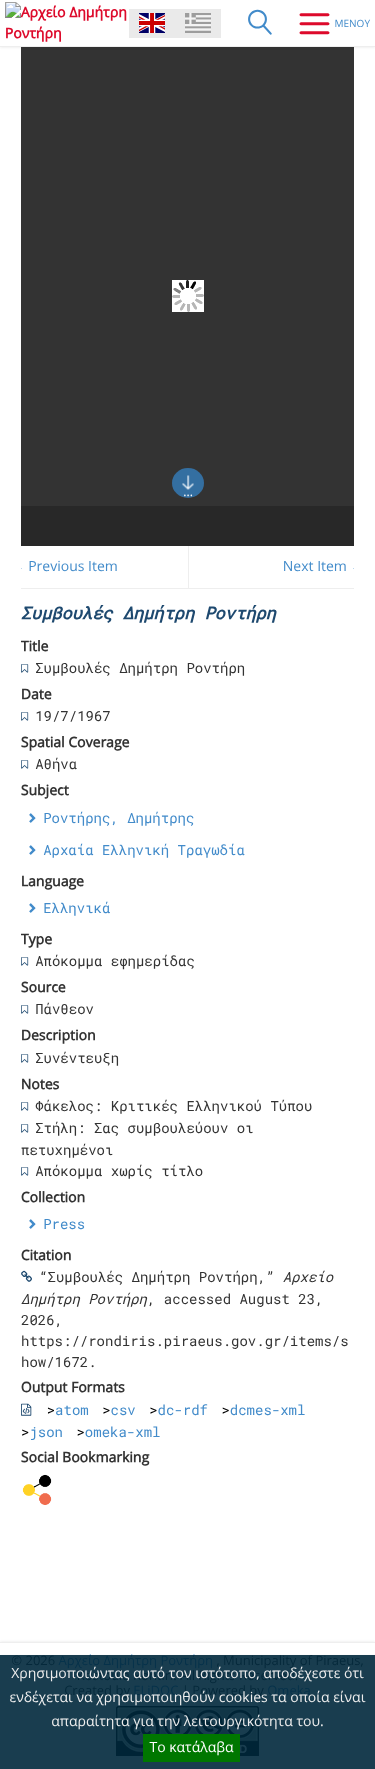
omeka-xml (123, 1431)
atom (72, 1409)
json (46, 1431)
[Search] (260, 23)
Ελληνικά (76, 907)
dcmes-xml (268, 1409)
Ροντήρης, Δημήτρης (118, 817)
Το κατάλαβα (191, 1747)
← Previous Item (64, 566)
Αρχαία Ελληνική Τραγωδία (144, 849)
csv (123, 1409)
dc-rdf (183, 1409)
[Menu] (327, 23)
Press (64, 1223)
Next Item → (324, 566)
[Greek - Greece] (198, 23)
